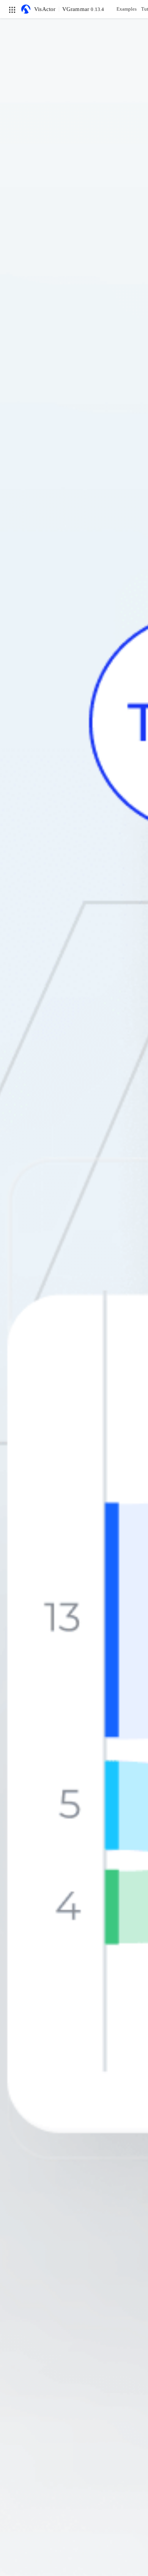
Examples (127, 9)
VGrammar (83, 9)
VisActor (45, 9)
